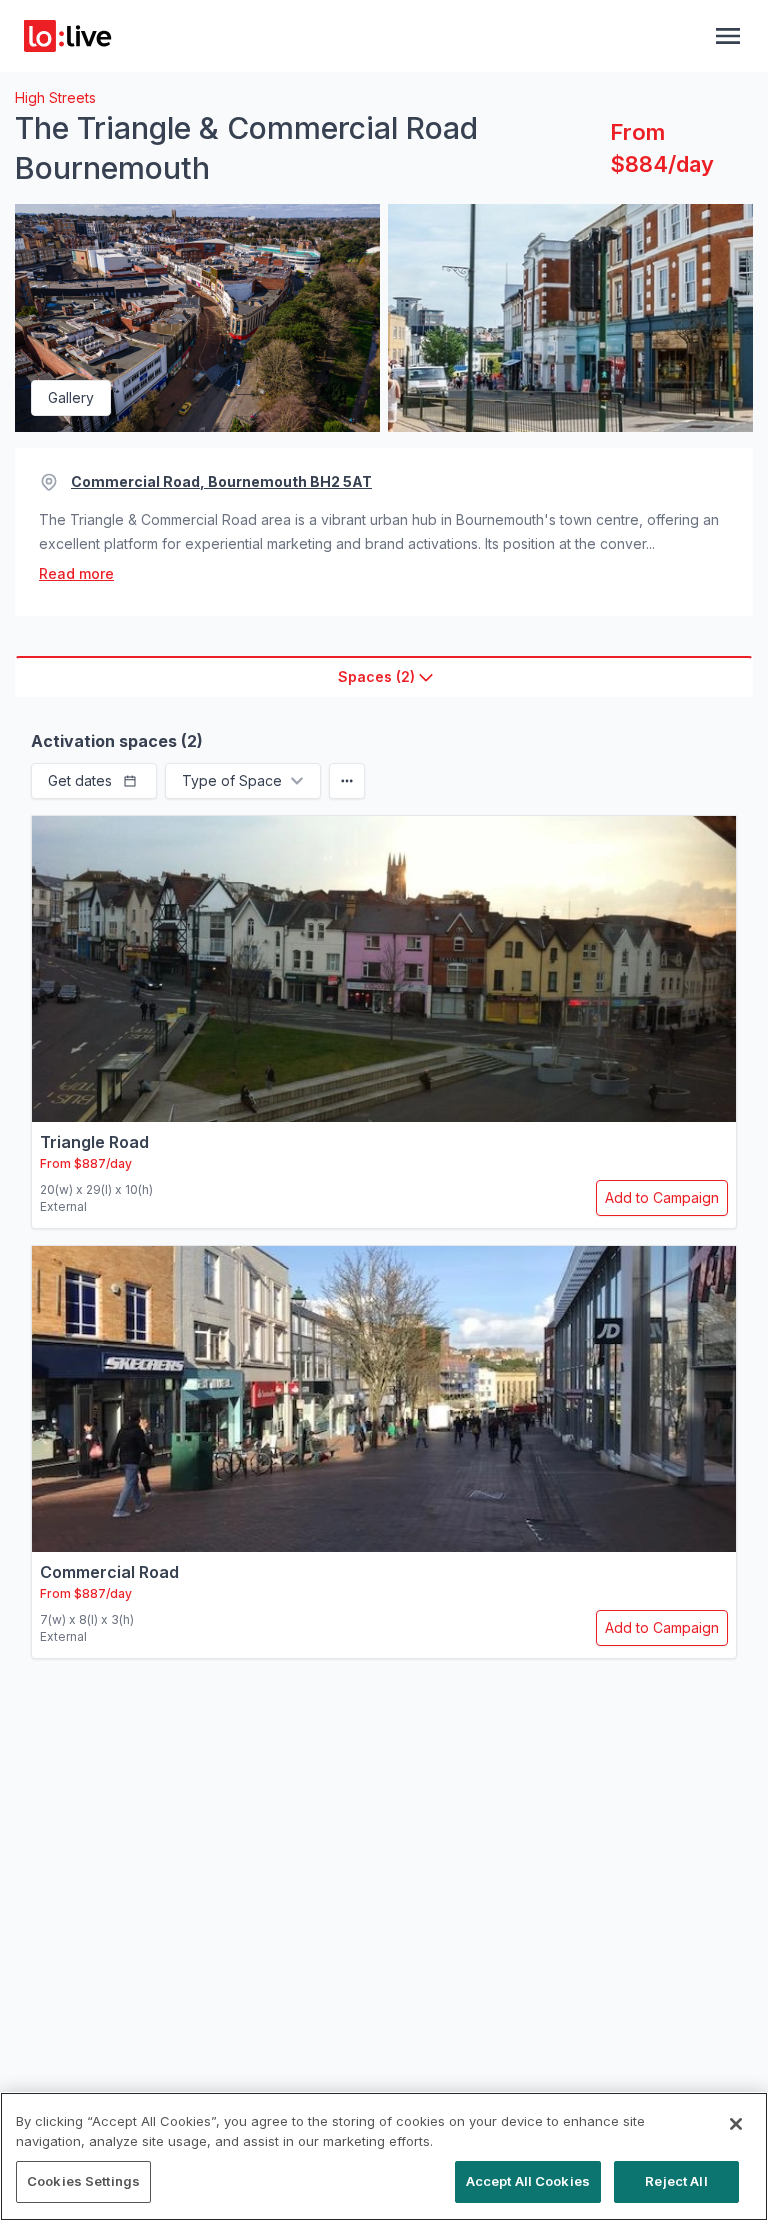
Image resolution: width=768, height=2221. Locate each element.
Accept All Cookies (528, 2181)
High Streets (55, 97)
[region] (384, 2156)
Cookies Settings (83, 2181)
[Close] (736, 2124)
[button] (94, 781)
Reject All (676, 2181)
